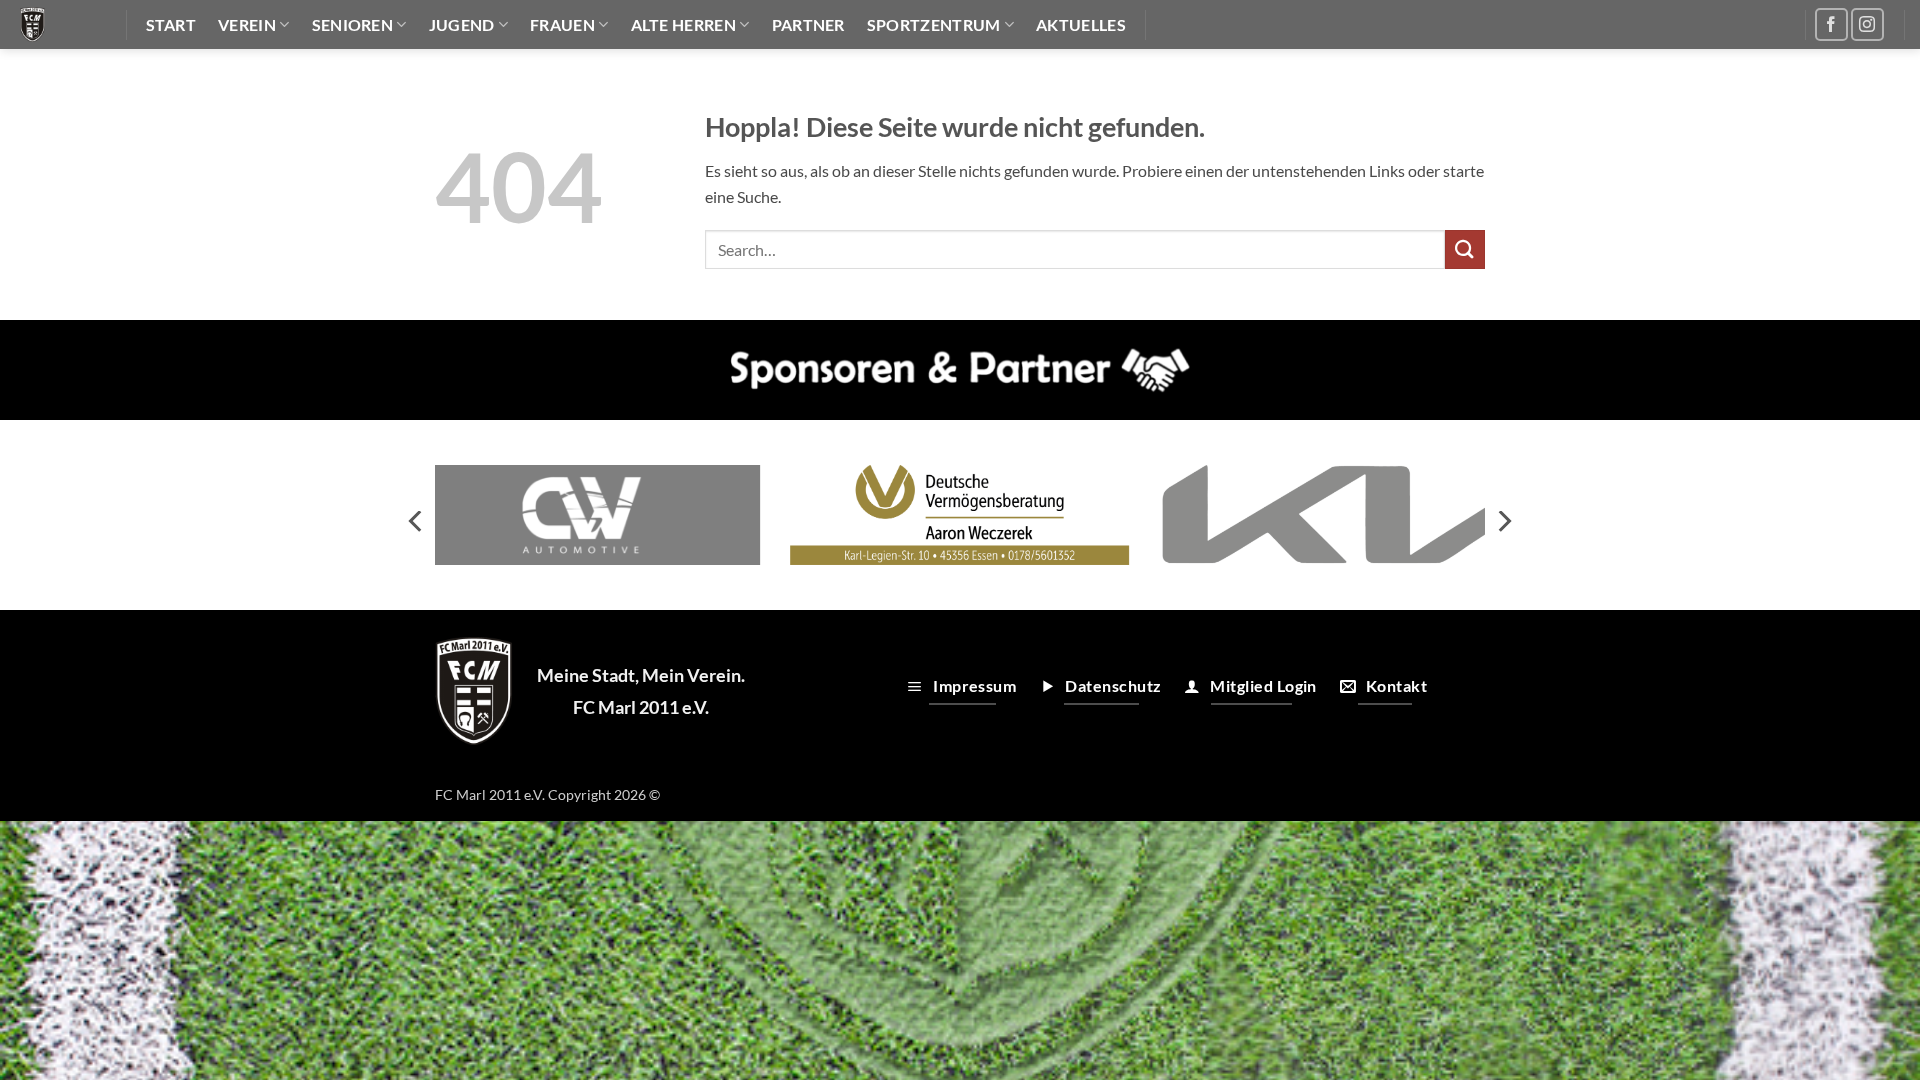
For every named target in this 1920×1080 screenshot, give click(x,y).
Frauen (562, 24)
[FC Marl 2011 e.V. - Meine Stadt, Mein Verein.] (55, 24)
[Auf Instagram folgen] (1867, 24)
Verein (247, 24)
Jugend (462, 24)
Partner (808, 24)
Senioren (353, 24)
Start (171, 24)
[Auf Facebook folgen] (1831, 24)
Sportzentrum (934, 24)
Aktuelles (1081, 24)
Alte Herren (684, 24)
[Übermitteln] (1465, 249)
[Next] (1503, 521)
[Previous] (417, 521)
